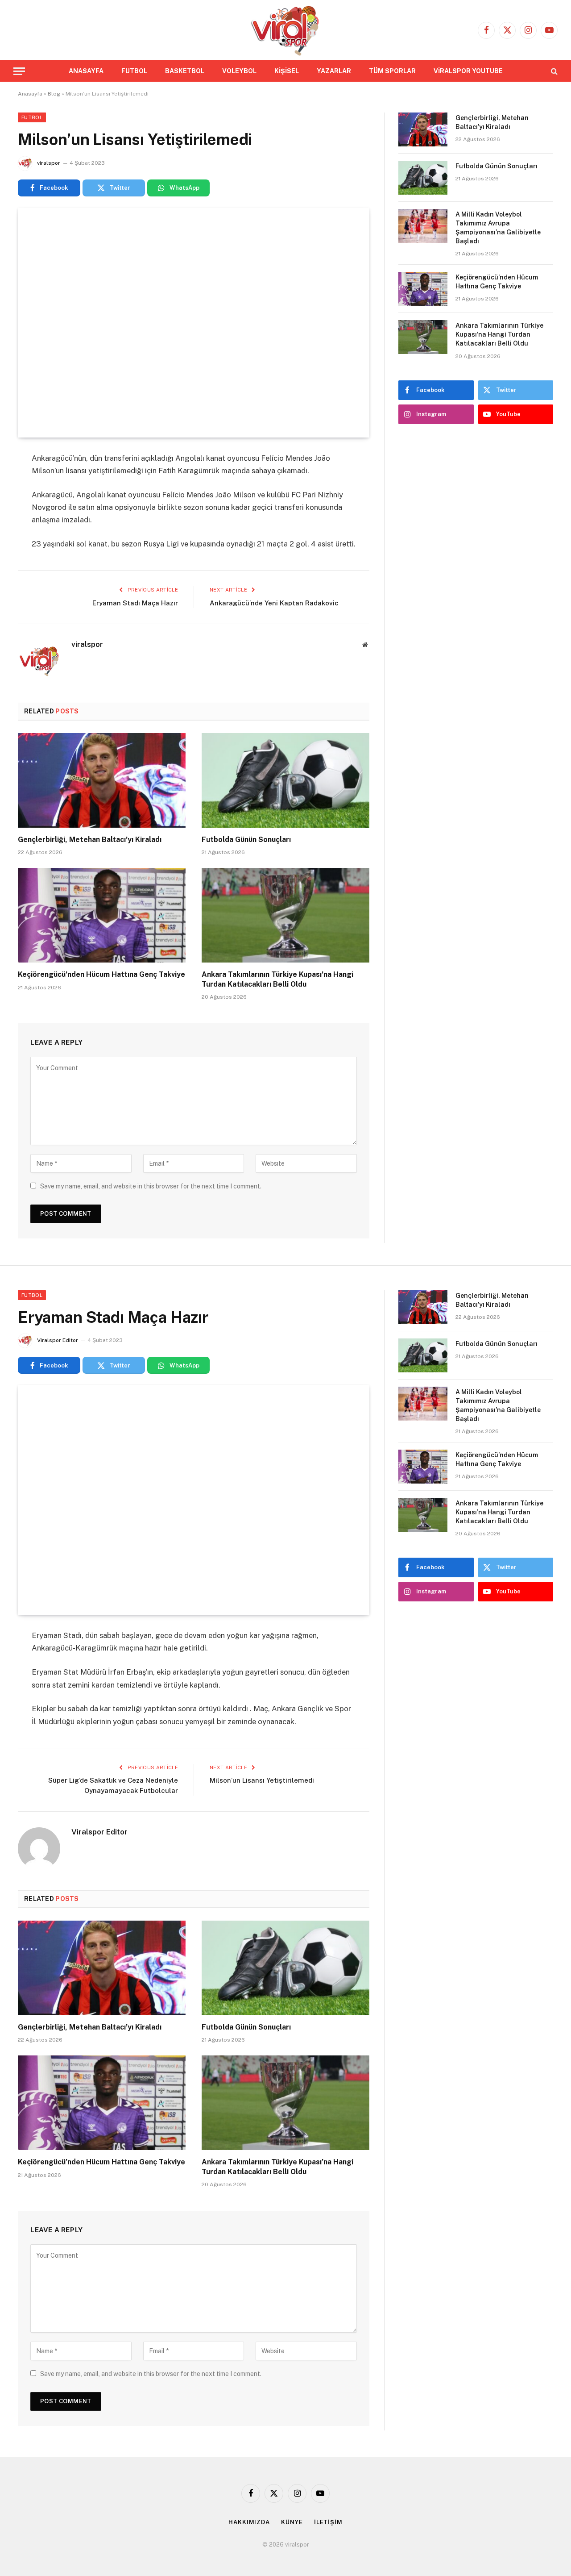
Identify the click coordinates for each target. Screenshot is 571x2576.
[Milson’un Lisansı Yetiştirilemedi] (194, 323)
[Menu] (19, 71)
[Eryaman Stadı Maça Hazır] (194, 1500)
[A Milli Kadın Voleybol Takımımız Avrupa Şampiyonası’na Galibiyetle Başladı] (423, 226)
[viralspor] (285, 30)
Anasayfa (30, 94)
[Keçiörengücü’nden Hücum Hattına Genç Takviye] (102, 915)
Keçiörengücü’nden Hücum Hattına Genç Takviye (101, 974)
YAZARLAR (334, 71)
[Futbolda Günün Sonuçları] (285, 780)
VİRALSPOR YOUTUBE (468, 71)
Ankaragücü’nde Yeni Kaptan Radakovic (274, 603)
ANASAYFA (86, 71)
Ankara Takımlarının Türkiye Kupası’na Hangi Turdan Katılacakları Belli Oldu (277, 979)
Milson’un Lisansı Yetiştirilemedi (262, 1780)
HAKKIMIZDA (249, 2522)
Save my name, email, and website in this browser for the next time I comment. (151, 1186)
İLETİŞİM (328, 2522)
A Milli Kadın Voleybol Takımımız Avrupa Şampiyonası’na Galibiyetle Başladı (498, 228)
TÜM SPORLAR (392, 71)
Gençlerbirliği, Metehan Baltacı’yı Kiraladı (90, 840)
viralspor (49, 163)
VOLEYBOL (239, 71)
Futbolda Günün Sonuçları (246, 840)
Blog (54, 94)
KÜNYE (292, 2522)
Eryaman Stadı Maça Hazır (135, 603)
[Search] (553, 71)
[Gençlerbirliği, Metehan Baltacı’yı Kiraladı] (102, 780)
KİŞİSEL (287, 71)
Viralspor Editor (58, 1340)
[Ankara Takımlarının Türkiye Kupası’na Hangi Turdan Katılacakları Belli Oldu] (285, 915)
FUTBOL (134, 71)
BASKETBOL (185, 71)
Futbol (32, 117)
